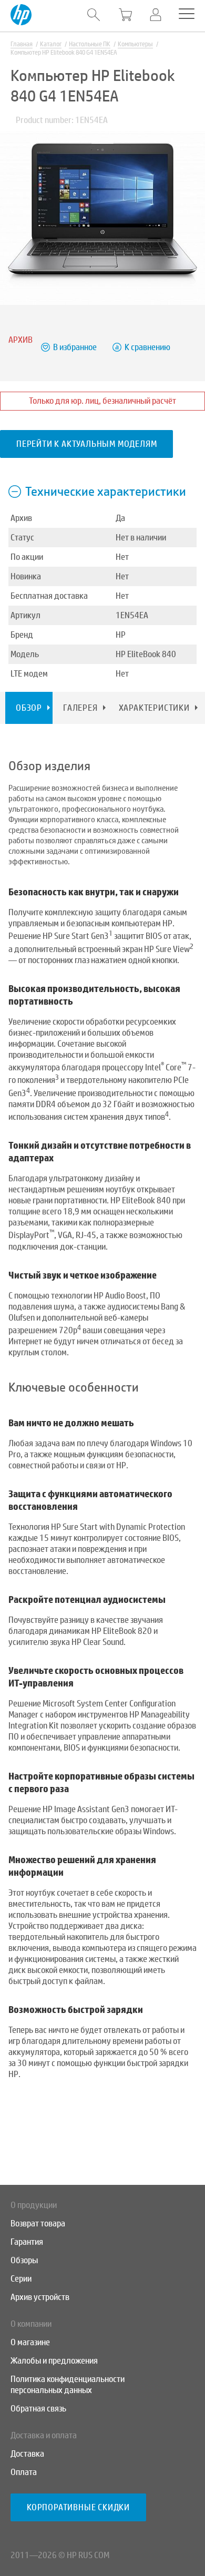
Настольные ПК (90, 44)
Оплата (24, 2472)
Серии (21, 2279)
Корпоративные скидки (78, 2507)
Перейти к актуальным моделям (86, 444)
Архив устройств (40, 2297)
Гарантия (27, 2242)
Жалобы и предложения (54, 2361)
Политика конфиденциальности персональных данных (68, 2385)
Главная (22, 44)
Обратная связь (38, 2409)
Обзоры (24, 2260)
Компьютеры (135, 44)
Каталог (51, 44)
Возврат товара (38, 2224)
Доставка (27, 2454)
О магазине (30, 2342)
